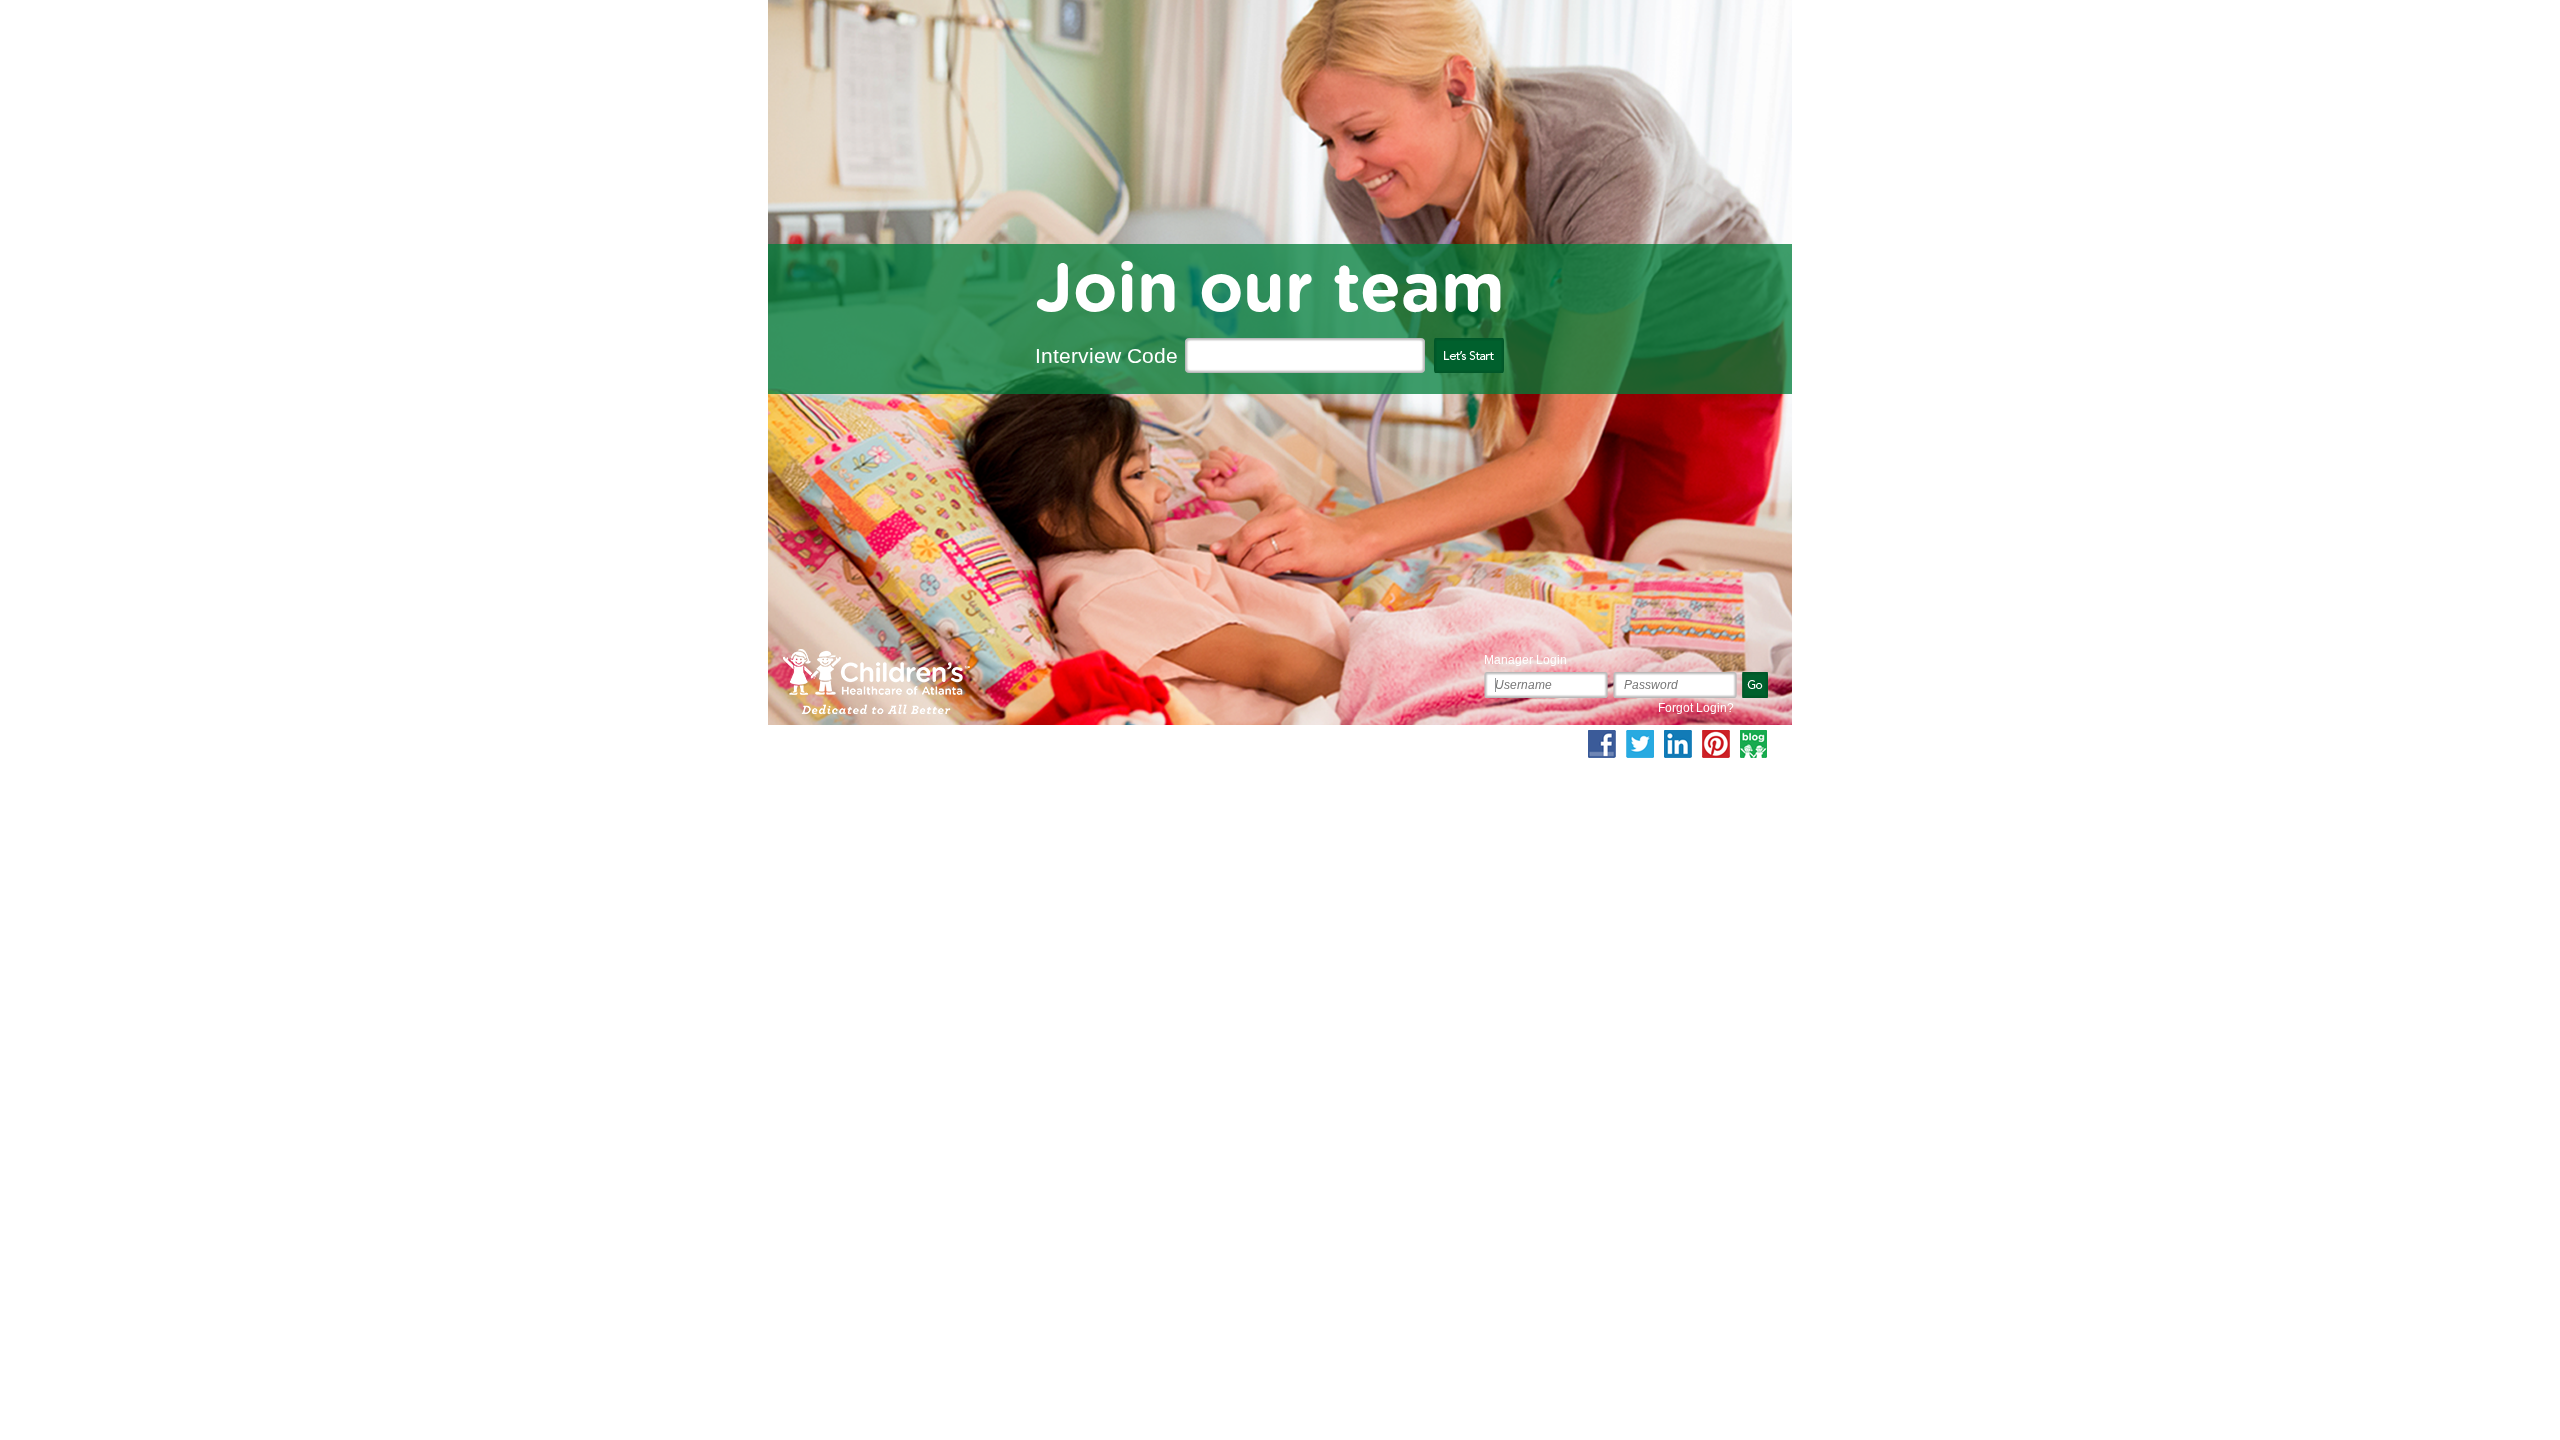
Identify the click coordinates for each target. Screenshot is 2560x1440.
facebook (1602, 744)
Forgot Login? (1696, 708)
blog (1754, 744)
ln (1678, 744)
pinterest (1716, 744)
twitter (1640, 744)
